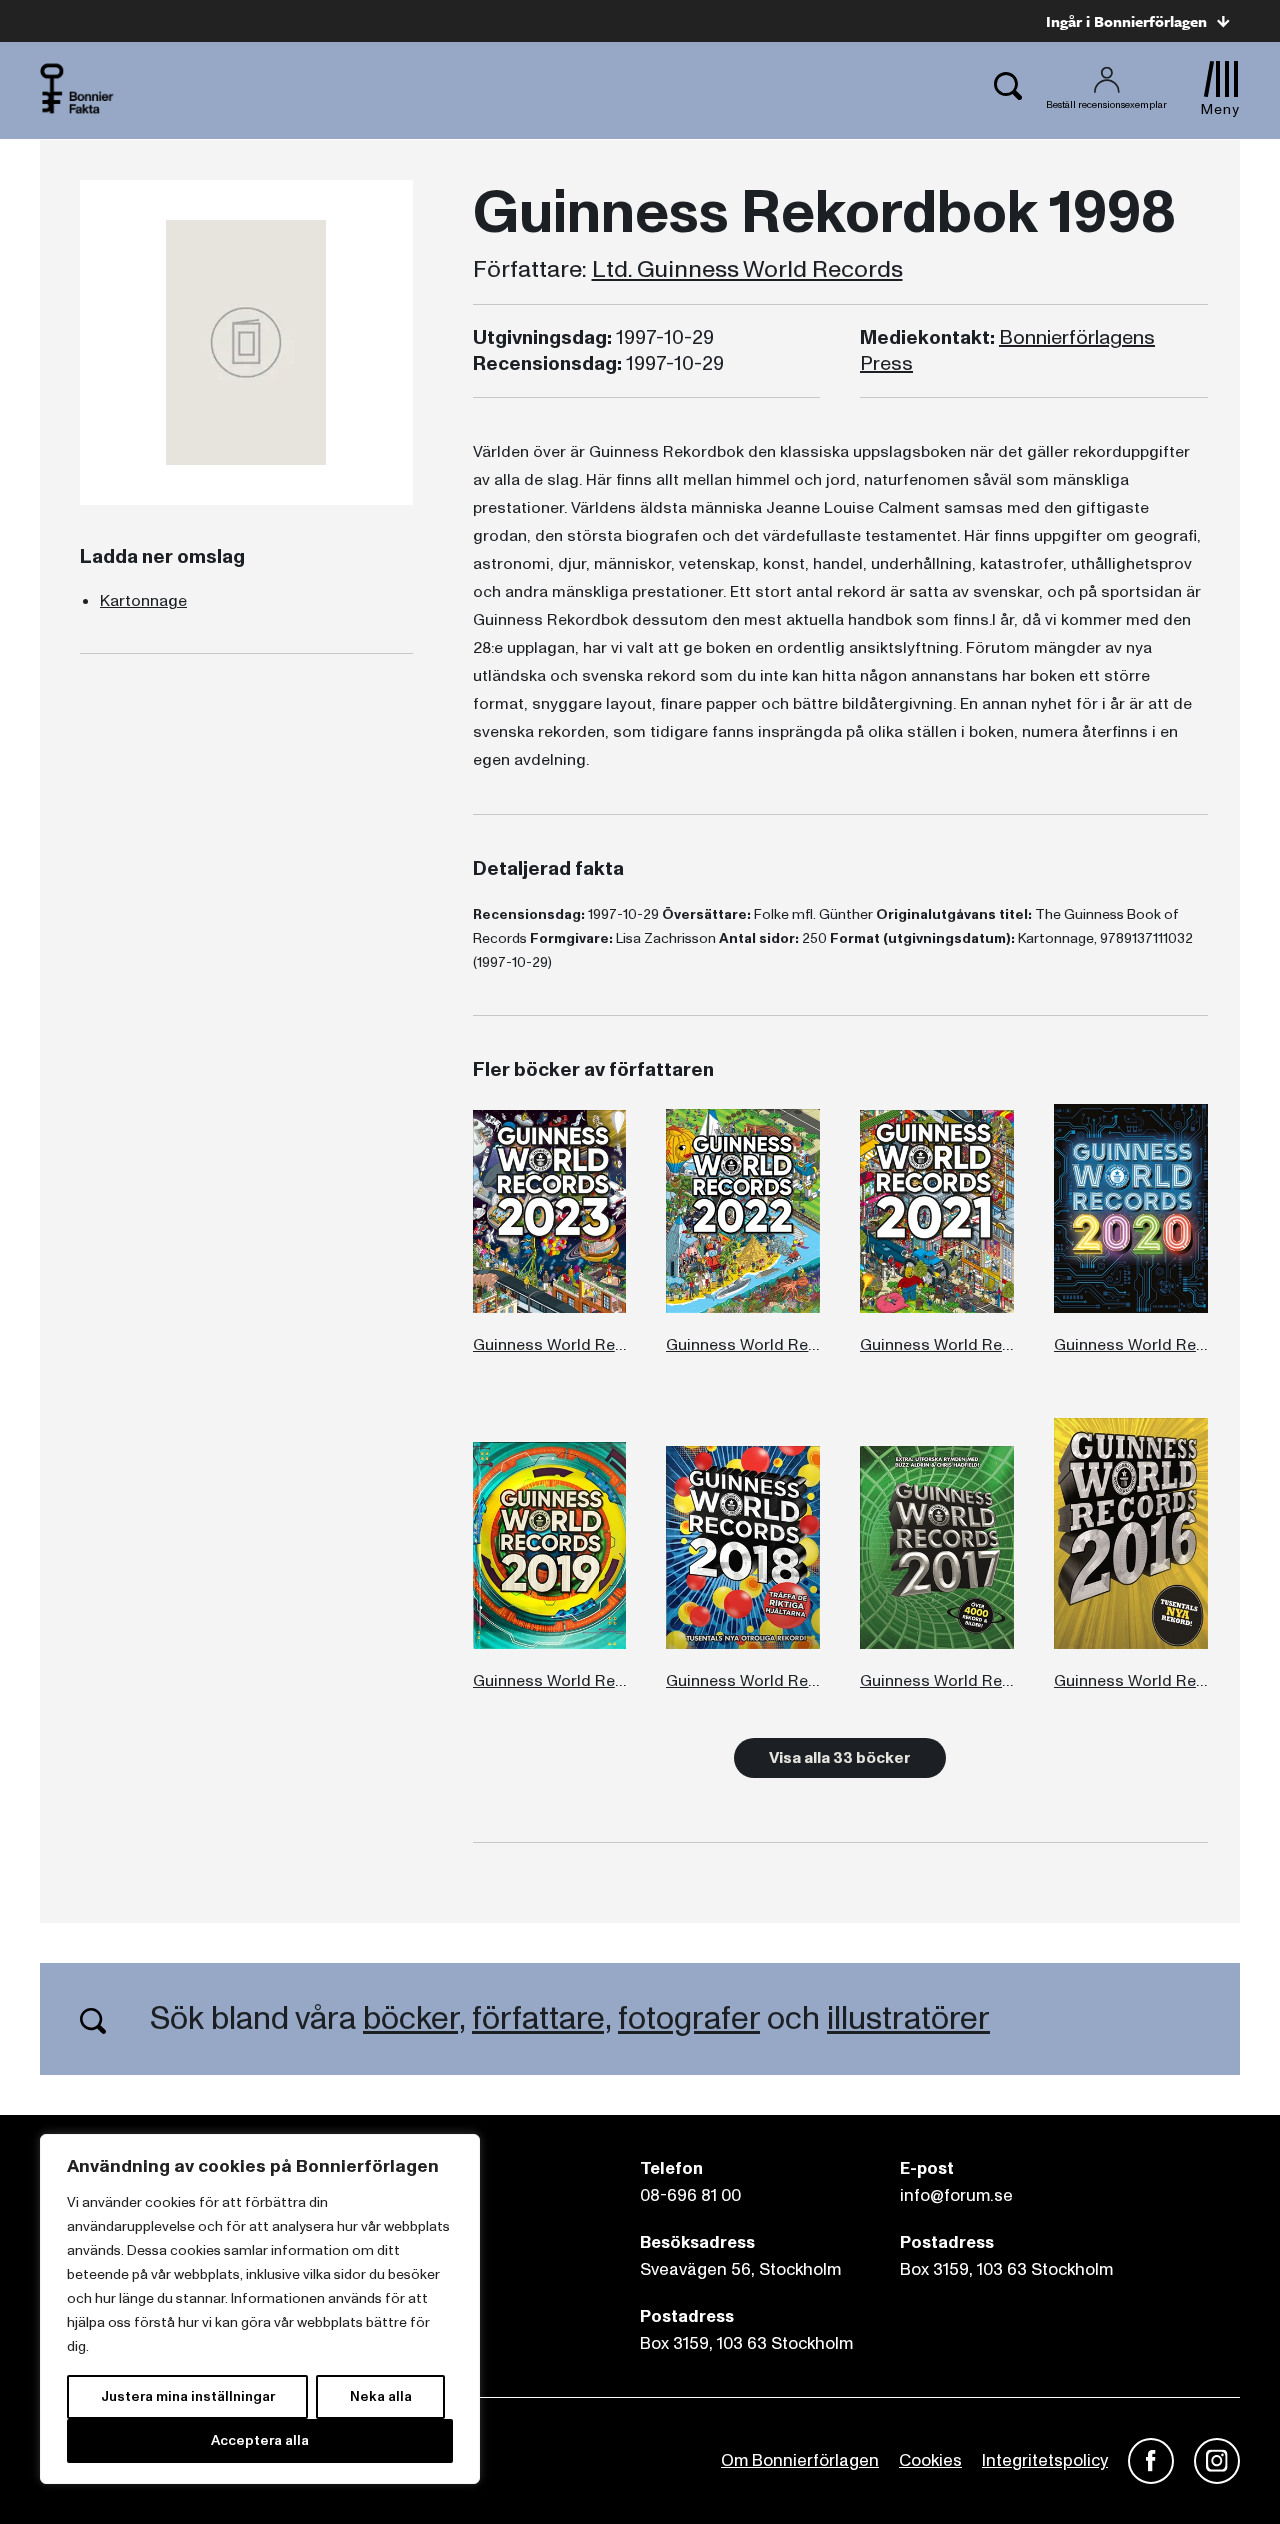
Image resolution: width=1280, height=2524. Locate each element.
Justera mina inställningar (188, 2396)
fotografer (689, 2019)
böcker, (414, 2019)
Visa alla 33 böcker (840, 1758)
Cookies (930, 2460)
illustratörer (908, 2019)
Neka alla (381, 2396)
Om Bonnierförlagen (800, 2460)
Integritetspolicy (1045, 2460)
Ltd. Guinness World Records (747, 270)
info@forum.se (956, 2195)
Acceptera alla (260, 2440)
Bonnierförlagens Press (1007, 351)
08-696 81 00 (690, 2195)
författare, (541, 2019)
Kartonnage (143, 601)
